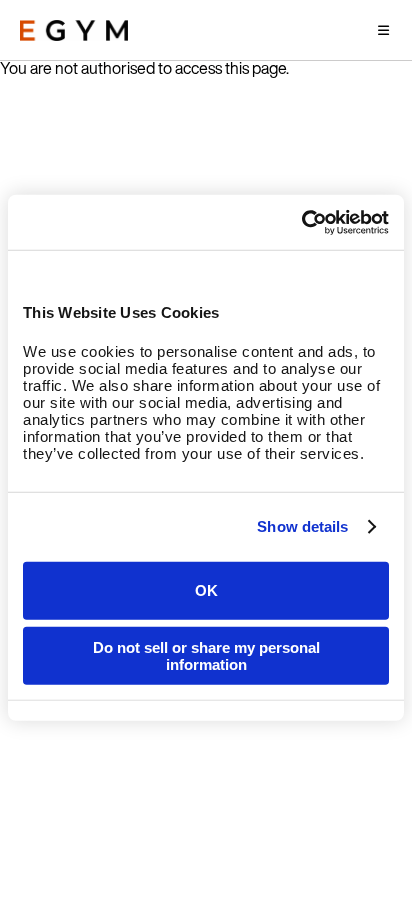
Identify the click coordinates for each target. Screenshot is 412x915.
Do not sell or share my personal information (206, 656)
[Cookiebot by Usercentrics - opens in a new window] (301, 222)
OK (206, 590)
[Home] (74, 30)
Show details (302, 526)
